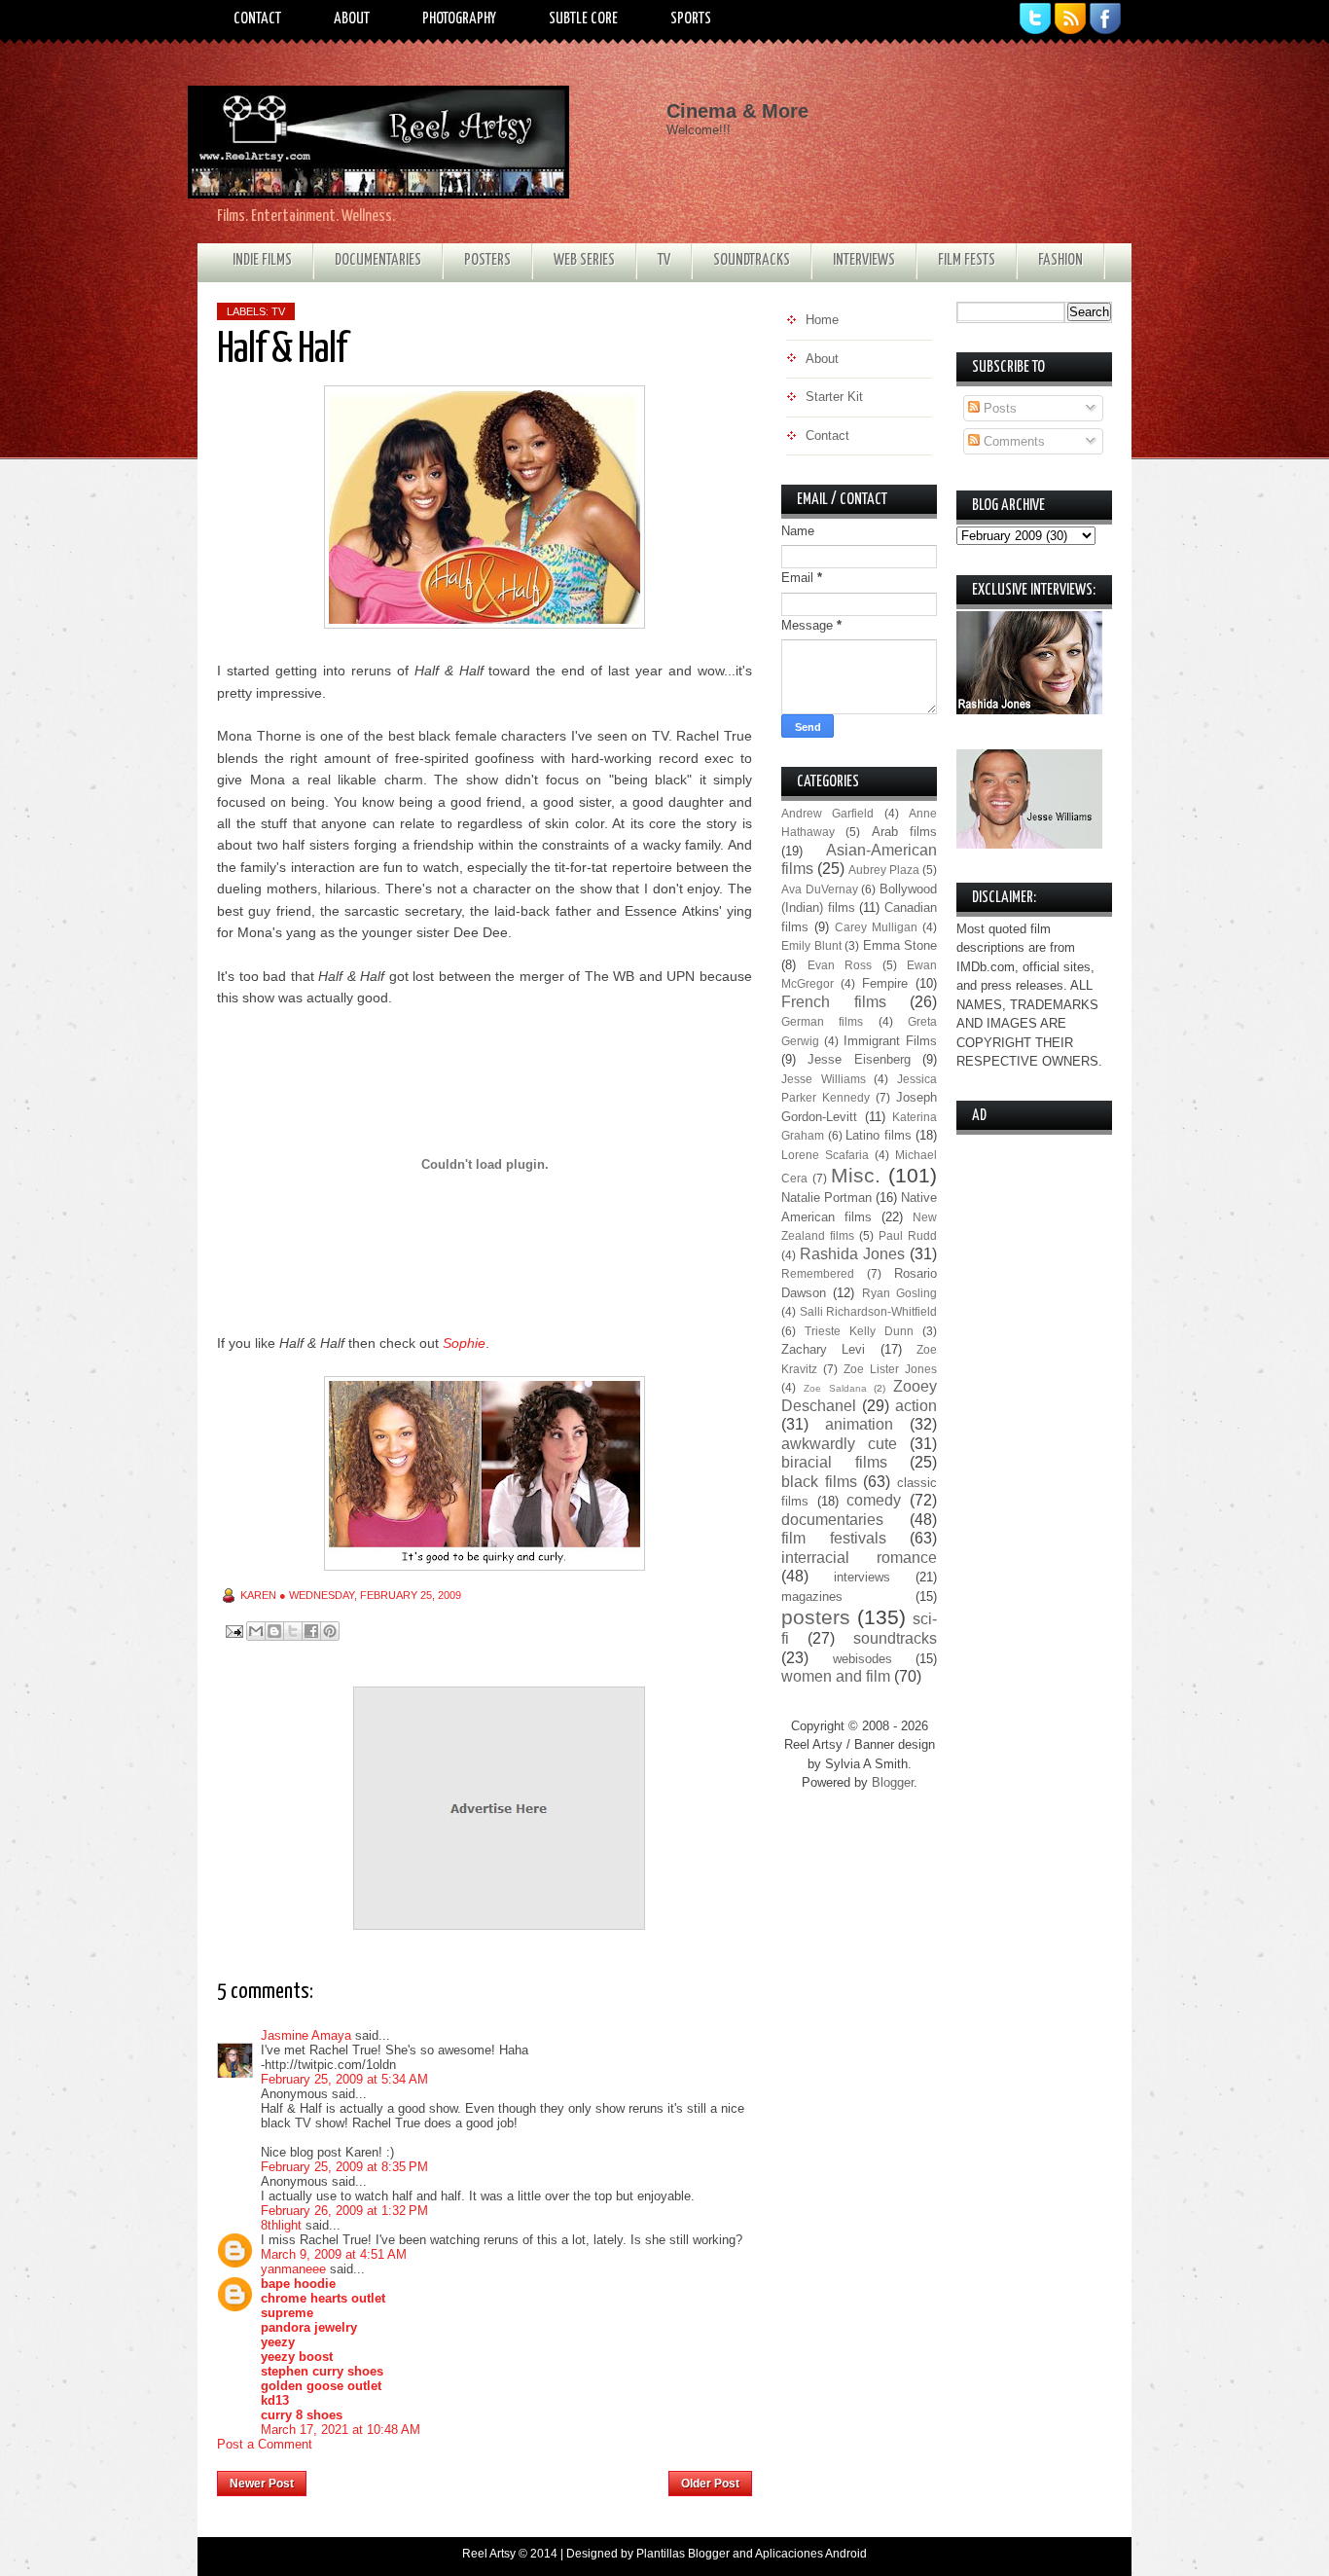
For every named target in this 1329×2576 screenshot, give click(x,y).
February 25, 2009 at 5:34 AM (344, 2079)
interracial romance (859, 1558)
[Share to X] (293, 1631)
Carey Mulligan (876, 927)
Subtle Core (583, 19)
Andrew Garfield (827, 813)
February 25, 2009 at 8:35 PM (344, 2167)
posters (816, 1617)
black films (819, 1482)
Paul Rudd (908, 1235)
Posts (998, 408)
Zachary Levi (823, 1349)
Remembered (818, 1273)
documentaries (832, 1520)
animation (859, 1424)
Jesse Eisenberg (859, 1059)
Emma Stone (900, 945)
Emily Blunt (811, 945)
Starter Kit (834, 397)
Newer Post (262, 2484)
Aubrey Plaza (884, 870)
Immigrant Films (890, 1041)
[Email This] (256, 1631)
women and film (836, 1676)
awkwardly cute (839, 1444)
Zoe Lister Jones (890, 1369)
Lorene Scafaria (825, 1155)
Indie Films (262, 260)
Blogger (893, 1782)
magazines (812, 1596)
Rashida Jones (852, 1254)
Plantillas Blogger (683, 2554)
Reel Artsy (489, 2554)
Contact (257, 19)
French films (834, 1002)
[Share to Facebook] (311, 1631)
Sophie (464, 1343)
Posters (487, 260)
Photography (459, 19)
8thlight (281, 2225)
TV (664, 260)
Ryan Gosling (899, 1293)
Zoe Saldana (835, 1388)
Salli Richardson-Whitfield (869, 1311)
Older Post (710, 2484)
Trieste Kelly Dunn (859, 1331)
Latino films (879, 1135)
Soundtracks (752, 260)
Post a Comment (265, 2444)
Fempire (885, 983)
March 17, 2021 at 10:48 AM (341, 2430)
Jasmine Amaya (306, 2035)
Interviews (864, 260)
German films (822, 1021)
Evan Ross (840, 965)
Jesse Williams (824, 1079)
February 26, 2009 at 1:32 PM (344, 2211)
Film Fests (967, 260)
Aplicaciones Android (811, 2554)
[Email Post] (233, 1631)
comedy (874, 1500)
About (352, 19)
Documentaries (378, 260)
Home (488, 2478)
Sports (691, 19)
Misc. (856, 1175)
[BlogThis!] (274, 1631)
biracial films (834, 1462)
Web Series (584, 260)
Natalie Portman (826, 1197)
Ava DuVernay (820, 889)
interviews (862, 1577)
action (916, 1406)
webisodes (862, 1659)
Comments (1012, 441)
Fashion (1060, 260)
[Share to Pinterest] (330, 1631)
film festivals (834, 1538)
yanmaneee (293, 2269)
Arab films (904, 832)
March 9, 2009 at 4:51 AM (334, 2254)
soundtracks (895, 1638)
